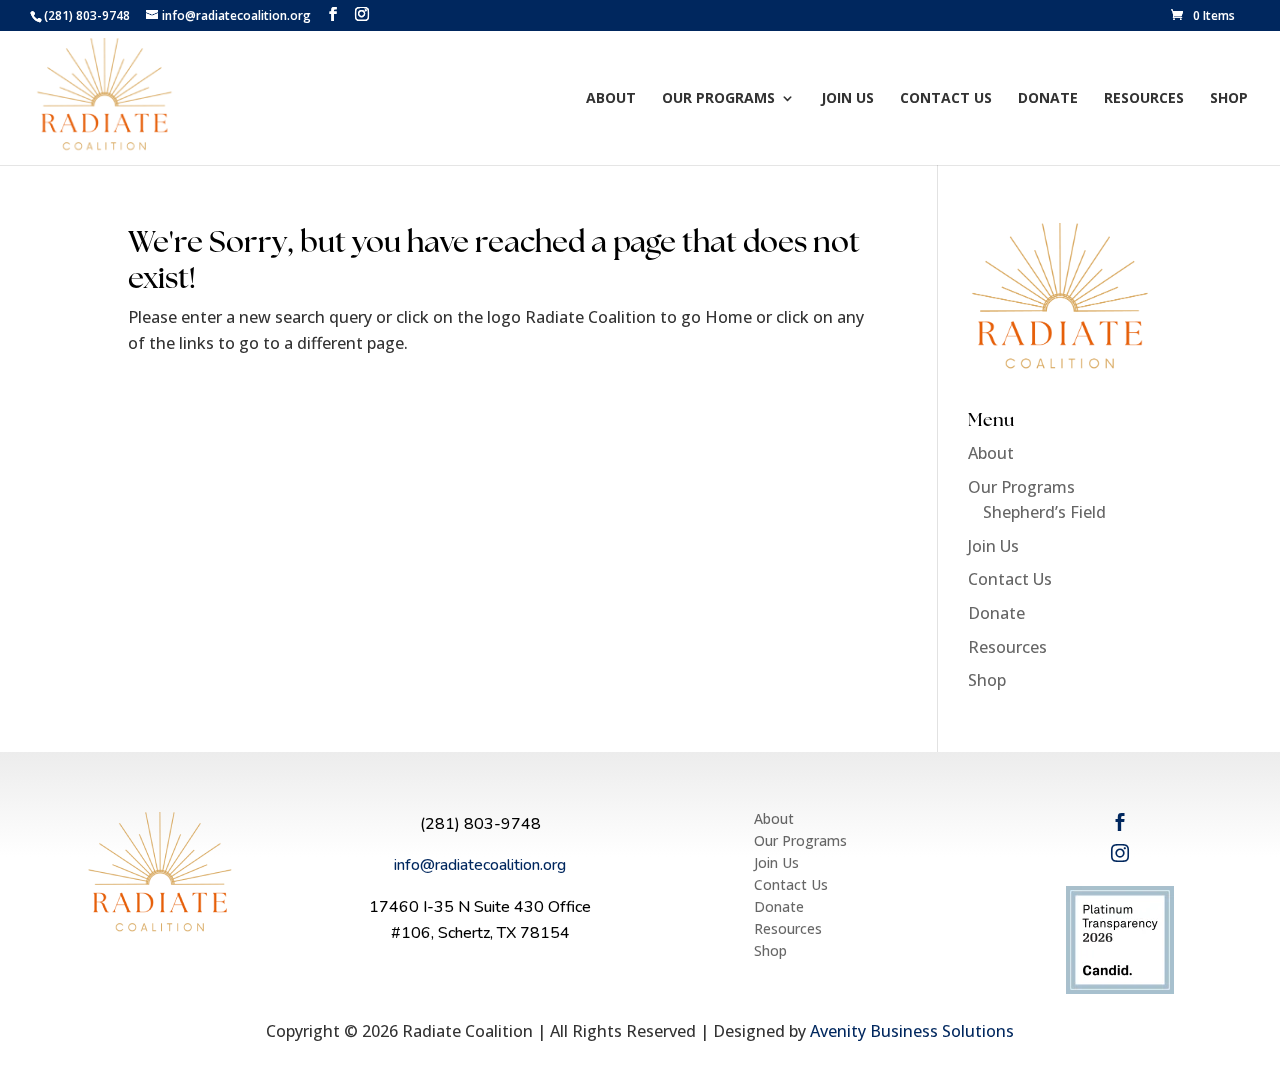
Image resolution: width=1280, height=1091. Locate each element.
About (611, 99)
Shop (1229, 99)
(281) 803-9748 (480, 824)
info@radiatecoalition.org (480, 865)
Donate (1048, 99)
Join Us (847, 99)
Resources (1144, 99)
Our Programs (718, 99)
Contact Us (946, 99)
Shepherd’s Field (1044, 512)
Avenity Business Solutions (912, 1031)
